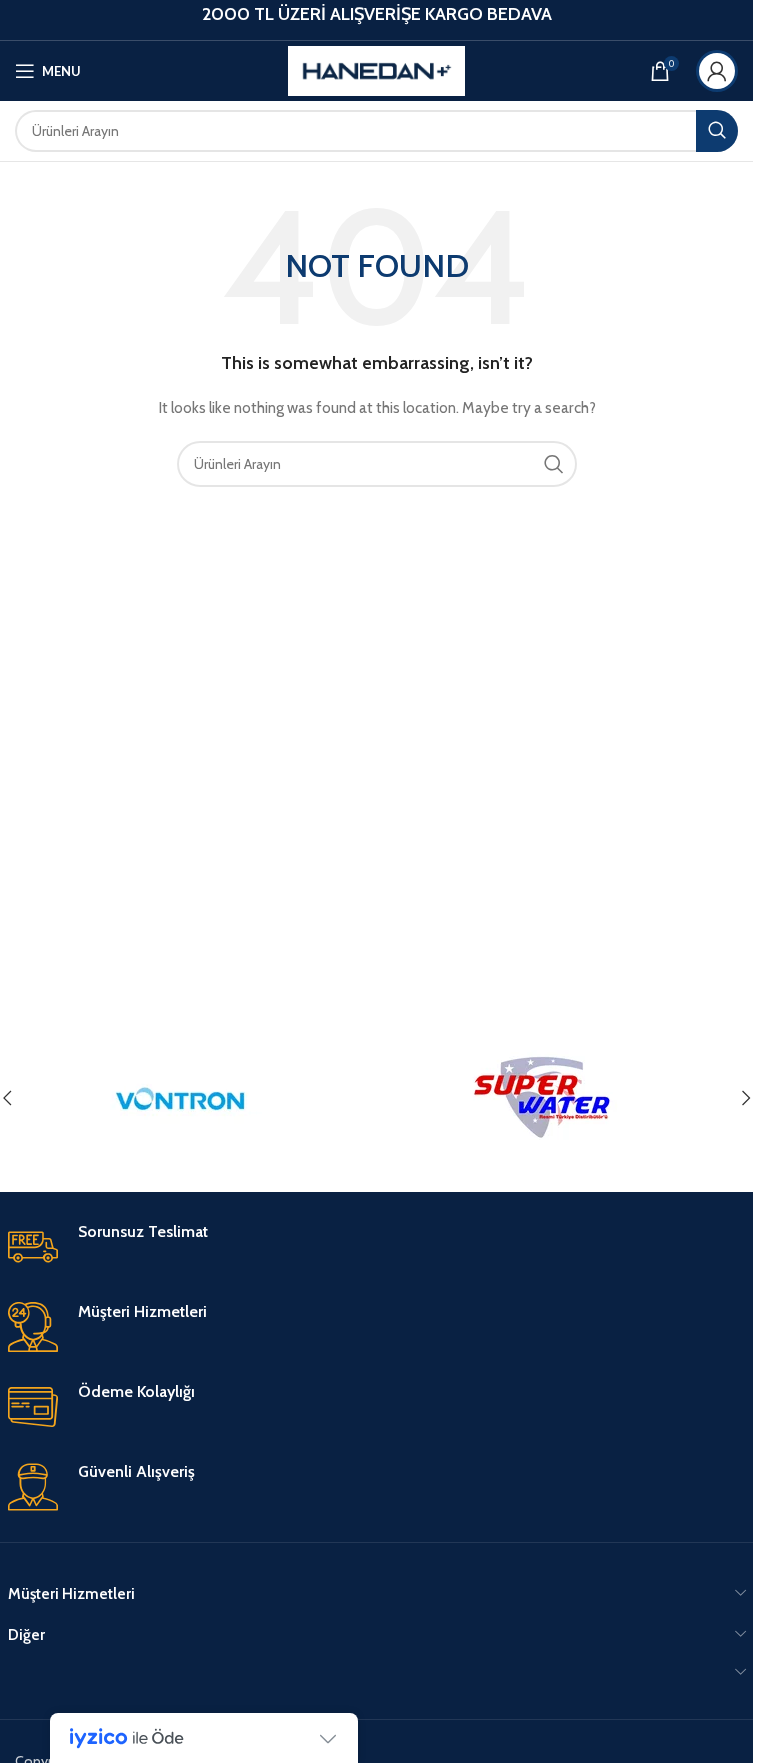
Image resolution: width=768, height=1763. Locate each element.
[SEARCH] (717, 131)
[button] (746, 1098)
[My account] (717, 71)
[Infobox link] (377, 1247)
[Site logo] (376, 69)
